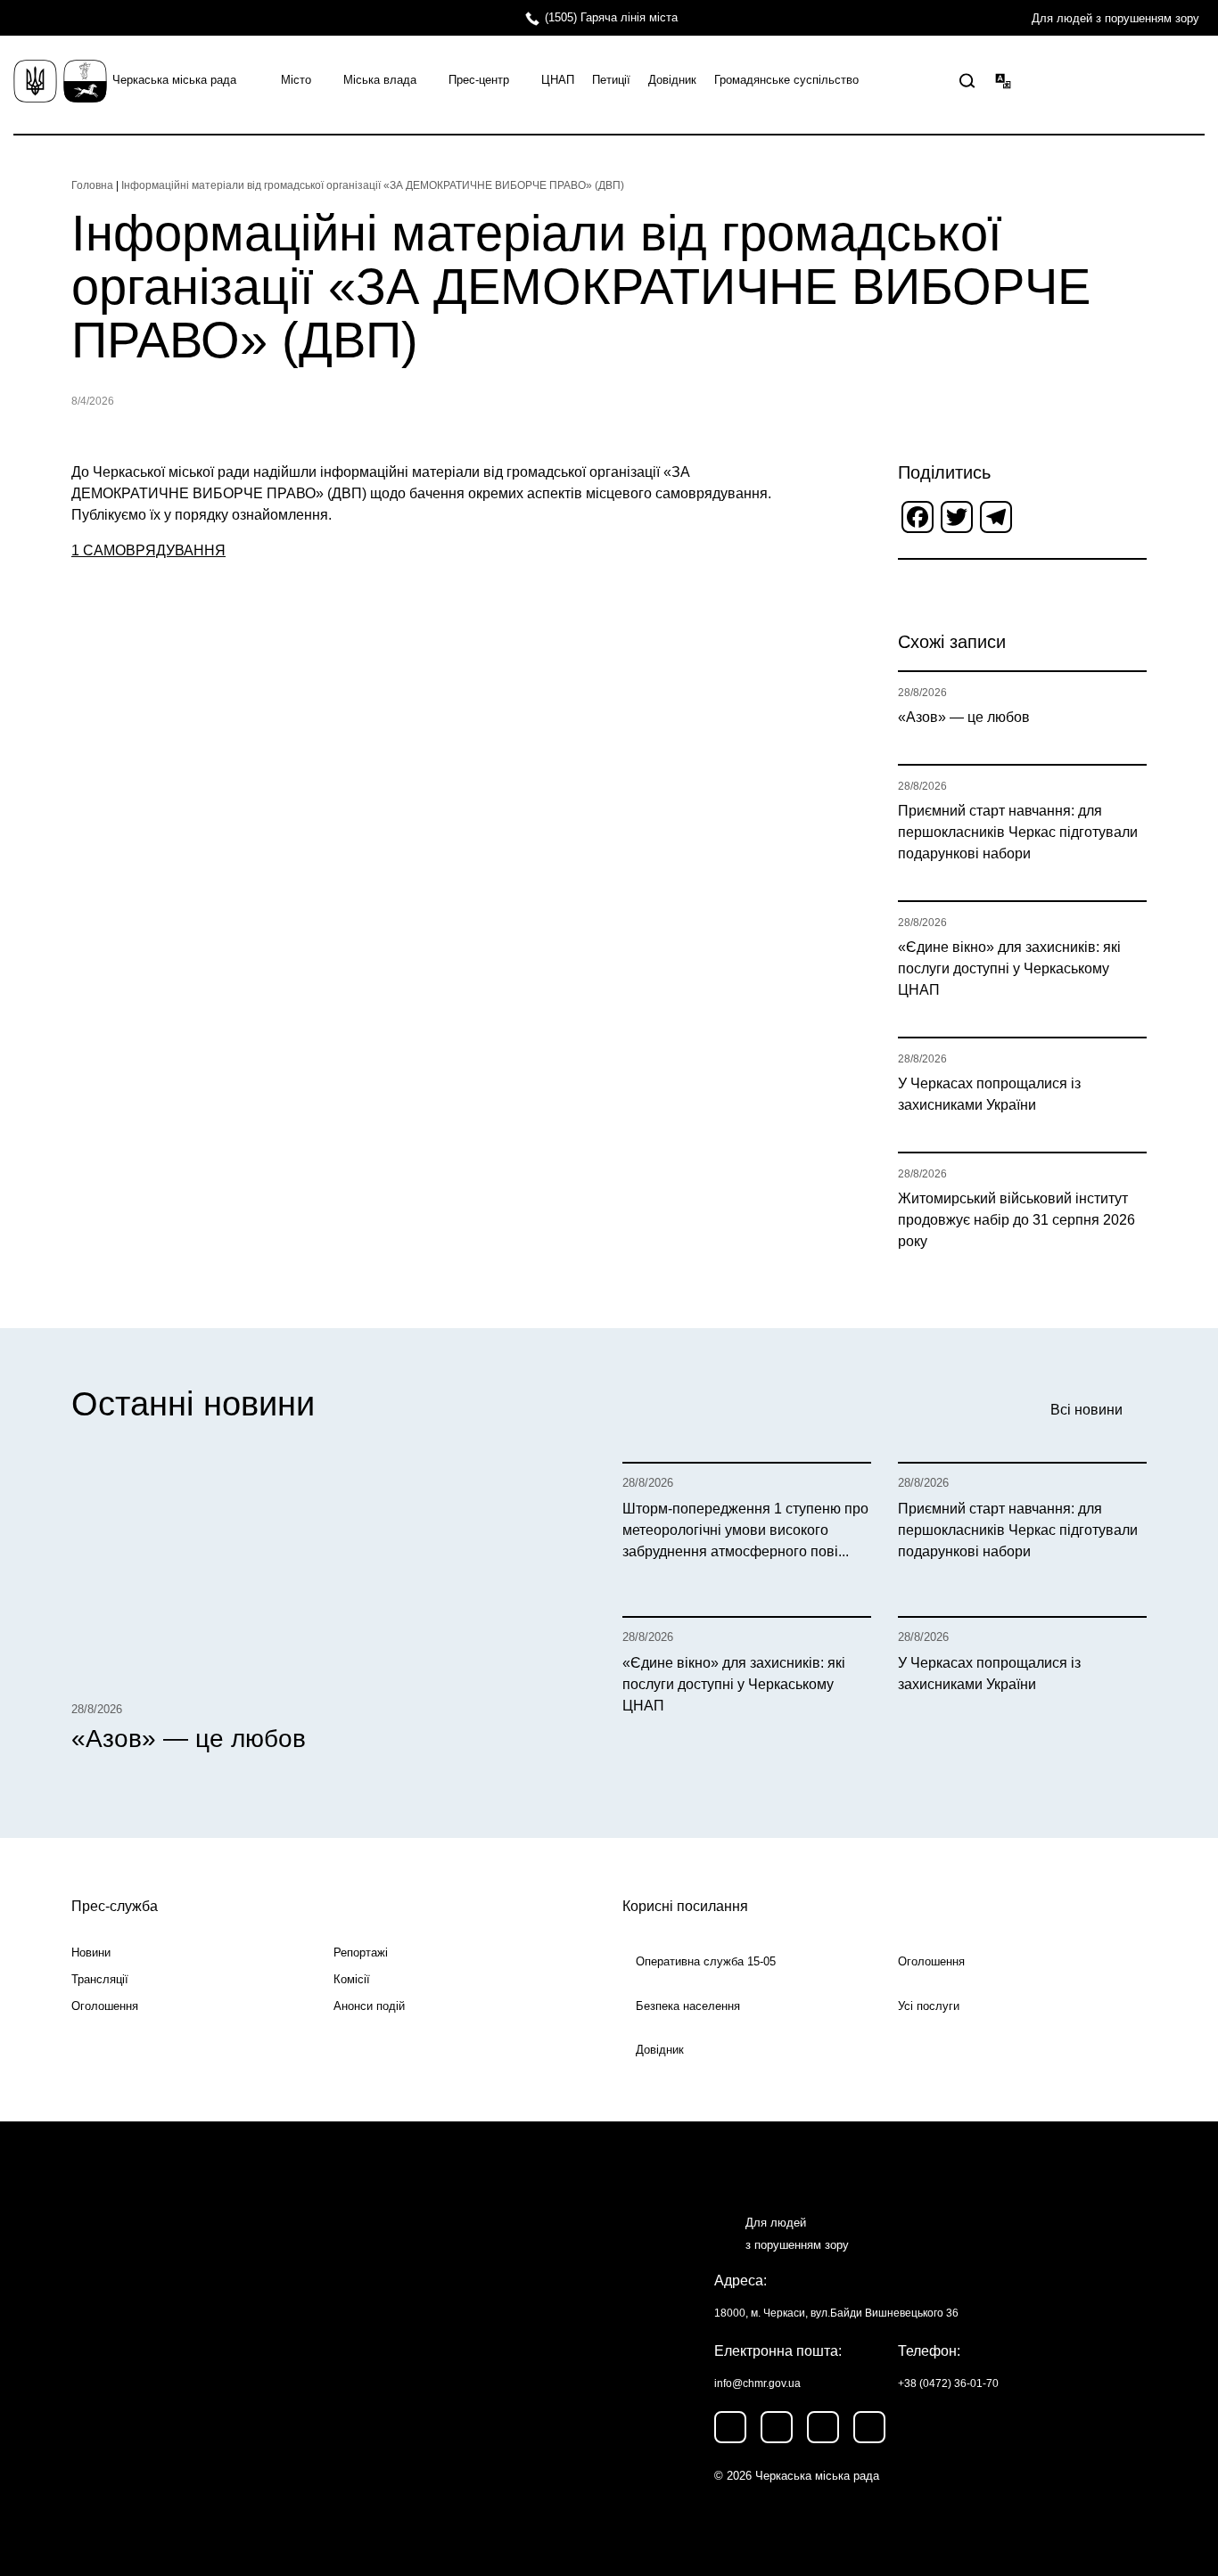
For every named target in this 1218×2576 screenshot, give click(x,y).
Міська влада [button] (380, 80)
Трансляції (100, 1979)
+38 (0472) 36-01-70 (948, 2383)
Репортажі (361, 1953)
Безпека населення (688, 2006)
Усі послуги (929, 2006)
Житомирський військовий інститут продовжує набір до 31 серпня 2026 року (1016, 1220)
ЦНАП (558, 80)
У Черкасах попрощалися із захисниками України (989, 1094)
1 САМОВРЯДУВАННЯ (148, 550)
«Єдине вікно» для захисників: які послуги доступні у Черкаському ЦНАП (1009, 968)
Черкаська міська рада (174, 80)
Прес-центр (479, 80)
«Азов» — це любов (964, 717)
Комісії (352, 1979)
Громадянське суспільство (786, 80)
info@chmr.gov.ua (757, 2383)
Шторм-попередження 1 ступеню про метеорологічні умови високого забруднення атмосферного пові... (745, 1530)
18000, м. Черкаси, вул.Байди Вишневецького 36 (836, 2313)
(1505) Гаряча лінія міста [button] (611, 17)
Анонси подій (369, 2006)
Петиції (611, 80)
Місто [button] (296, 80)
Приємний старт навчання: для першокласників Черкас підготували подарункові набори (1018, 832)
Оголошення (105, 2006)
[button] (967, 81)
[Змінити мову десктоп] (1003, 80)
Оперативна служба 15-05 (706, 1961)
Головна (92, 185)
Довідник (672, 80)
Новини (91, 1953)
